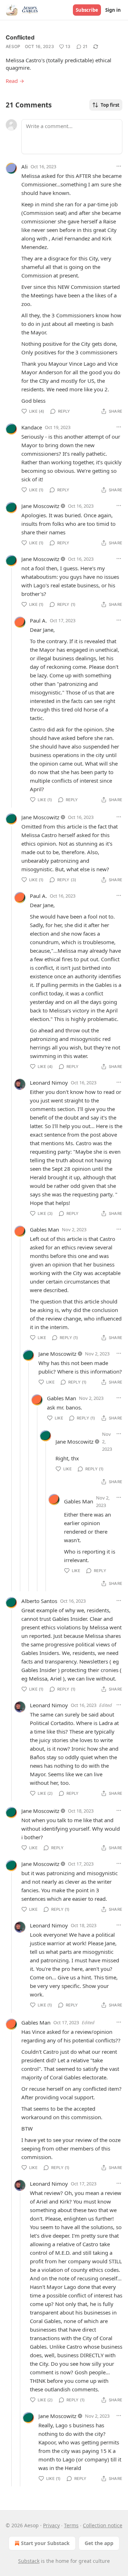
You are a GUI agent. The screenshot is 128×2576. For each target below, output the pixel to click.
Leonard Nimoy (49, 1083)
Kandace (32, 427)
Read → (15, 81)
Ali (25, 166)
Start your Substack (45, 2543)
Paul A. (38, 620)
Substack (29, 2561)
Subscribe (87, 10)
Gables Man (44, 1229)
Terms (71, 2525)
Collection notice (103, 2525)
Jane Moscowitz (40, 506)
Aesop (13, 46)
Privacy (51, 2525)
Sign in (113, 10)
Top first (110, 105)
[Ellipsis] (119, 166)
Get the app (99, 2543)
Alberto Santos (39, 1601)
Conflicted (20, 37)
